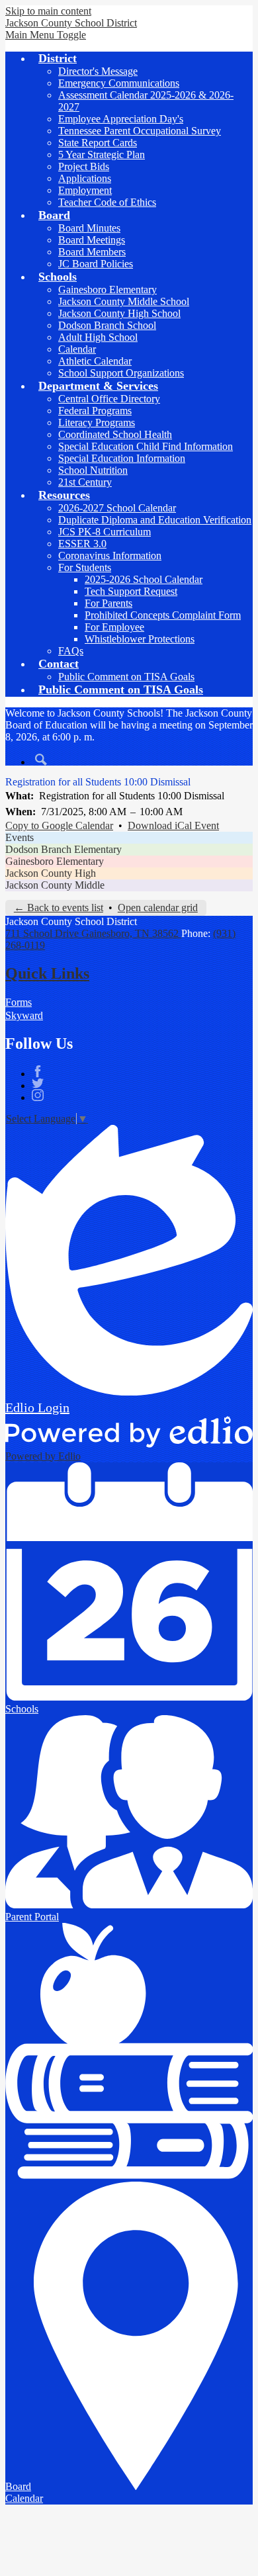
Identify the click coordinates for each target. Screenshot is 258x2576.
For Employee (114, 627)
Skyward (24, 1015)
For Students (85, 567)
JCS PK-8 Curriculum (105, 532)
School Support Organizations (121, 373)
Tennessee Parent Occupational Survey (140, 131)
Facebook (38, 1071)
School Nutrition (93, 470)
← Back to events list (59, 908)
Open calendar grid (158, 908)
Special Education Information (122, 458)
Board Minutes (89, 228)
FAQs (71, 651)
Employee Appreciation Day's (121, 119)
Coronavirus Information (110, 555)
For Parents (108, 603)
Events (20, 837)
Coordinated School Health (115, 434)
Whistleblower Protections (140, 639)
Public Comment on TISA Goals (126, 677)
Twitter (38, 1083)
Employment (85, 190)
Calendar (77, 349)
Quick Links (47, 973)
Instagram (38, 1095)
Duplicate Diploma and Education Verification (155, 520)
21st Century (85, 482)
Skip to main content (48, 11)
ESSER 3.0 (82, 544)
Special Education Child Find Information (146, 446)
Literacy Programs (97, 422)
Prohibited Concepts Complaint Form (163, 615)
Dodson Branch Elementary (64, 849)
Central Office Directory (109, 399)
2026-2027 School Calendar (117, 508)
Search (41, 760)
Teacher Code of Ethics (107, 202)
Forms (19, 1002)
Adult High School (98, 337)
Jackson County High (51, 873)
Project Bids (84, 166)
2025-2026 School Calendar (144, 579)
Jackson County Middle (55, 885)
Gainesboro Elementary (107, 289)
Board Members (92, 252)
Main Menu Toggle (46, 35)
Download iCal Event (173, 825)
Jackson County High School (119, 313)
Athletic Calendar (95, 361)
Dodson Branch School (107, 325)
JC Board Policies (96, 264)
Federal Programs (95, 411)
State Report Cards (98, 143)
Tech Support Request (131, 591)
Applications (85, 178)
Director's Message (98, 71)
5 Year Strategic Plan (102, 155)
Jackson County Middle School (124, 301)
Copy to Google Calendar (59, 825)
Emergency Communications (119, 83)
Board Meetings (92, 240)
